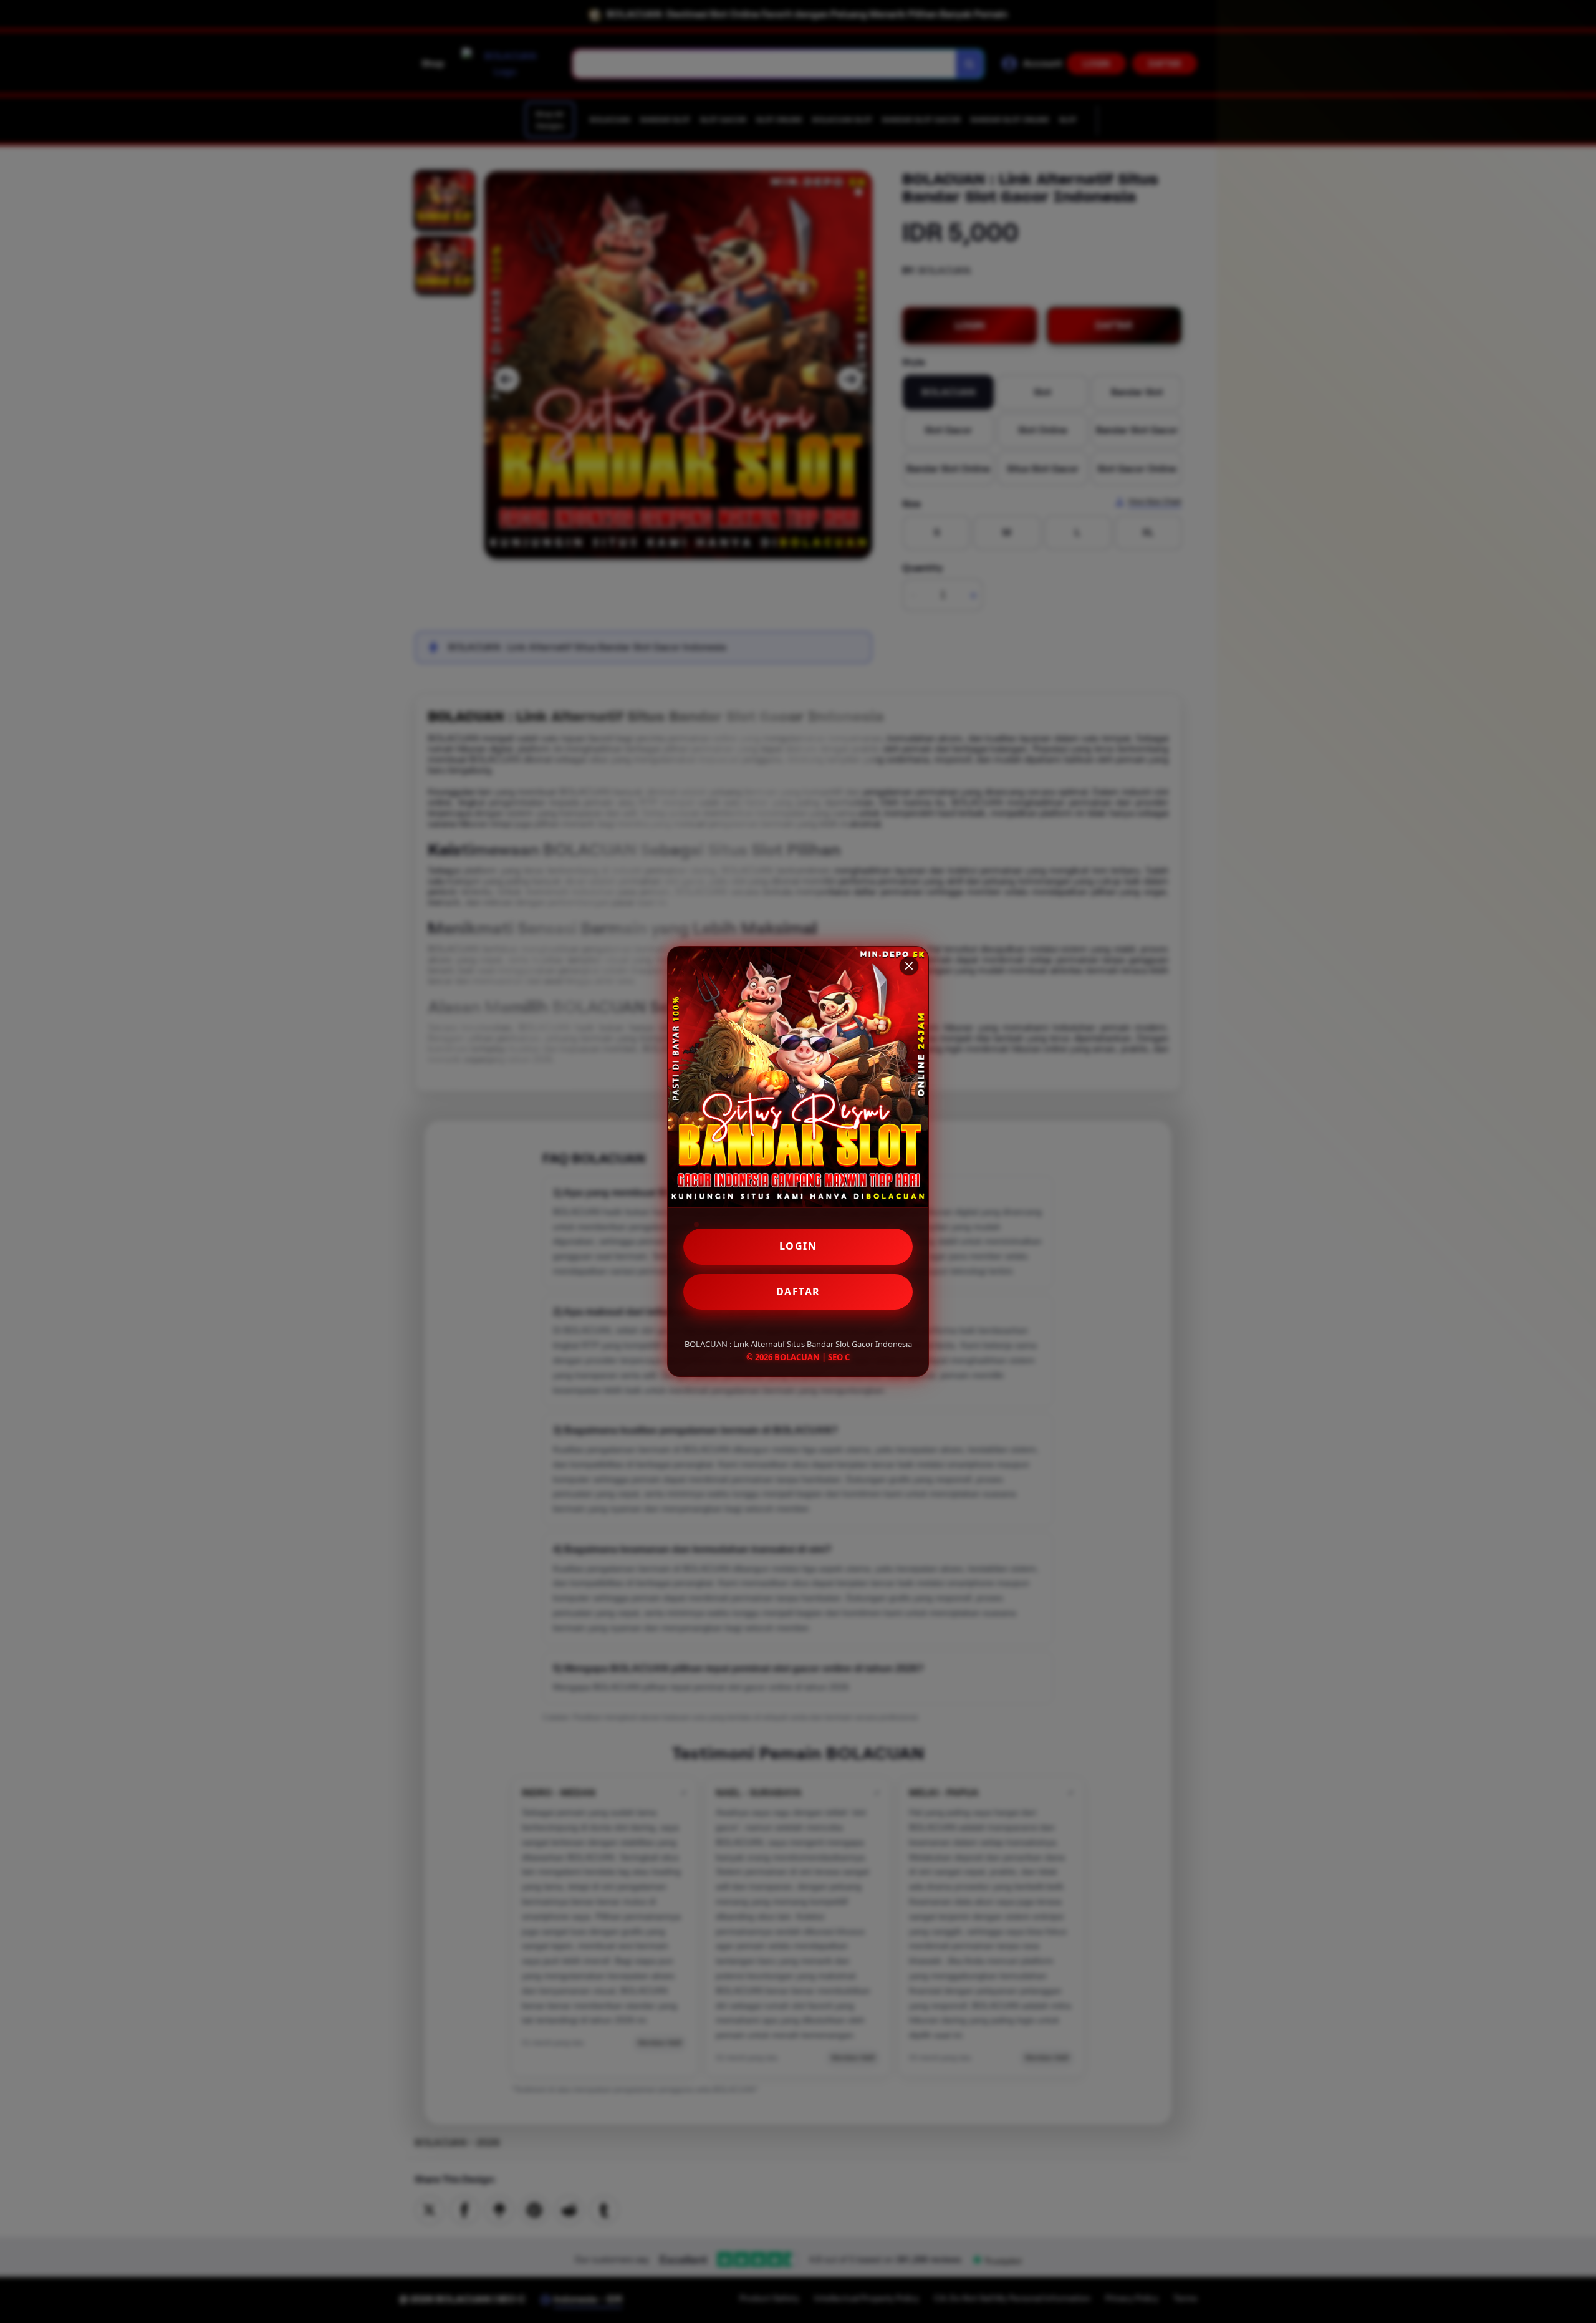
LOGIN (798, 1246)
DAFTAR (798, 1292)
